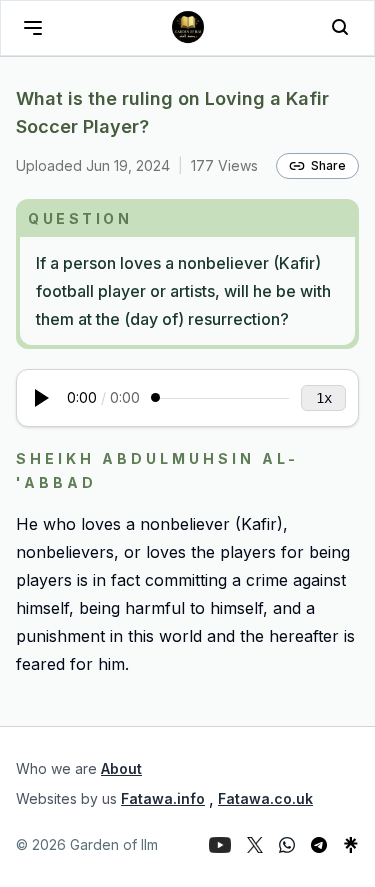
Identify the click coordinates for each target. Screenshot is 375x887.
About (121, 768)
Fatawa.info (163, 798)
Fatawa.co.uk (265, 798)
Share (328, 165)
